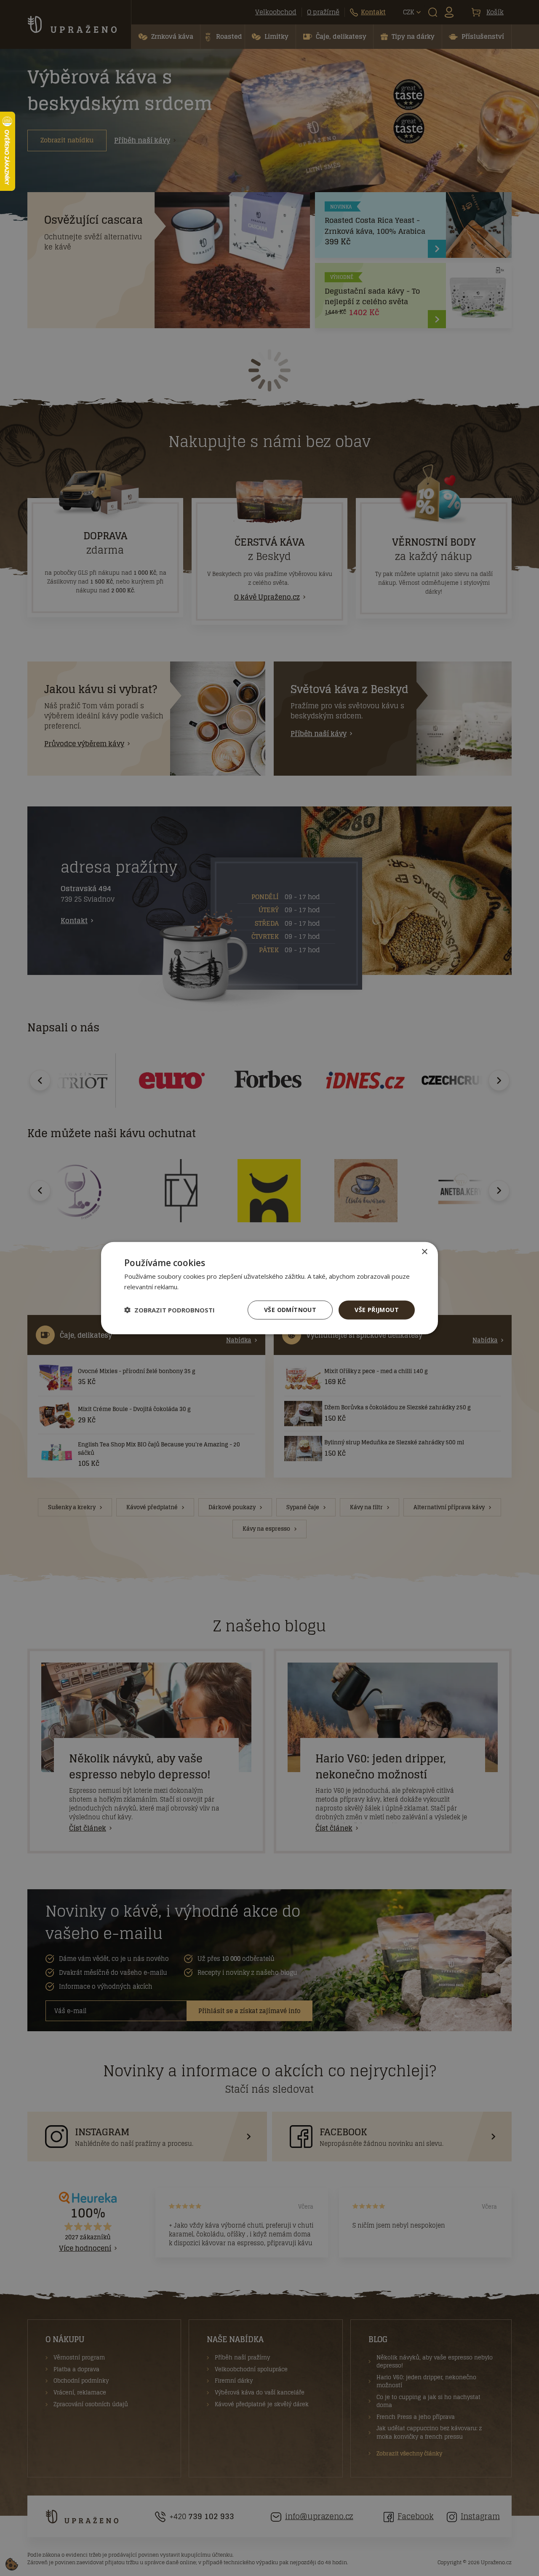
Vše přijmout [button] (377, 1310)
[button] (169, 1310)
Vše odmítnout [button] (290, 1310)
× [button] (424, 1252)
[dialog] (269, 1288)
